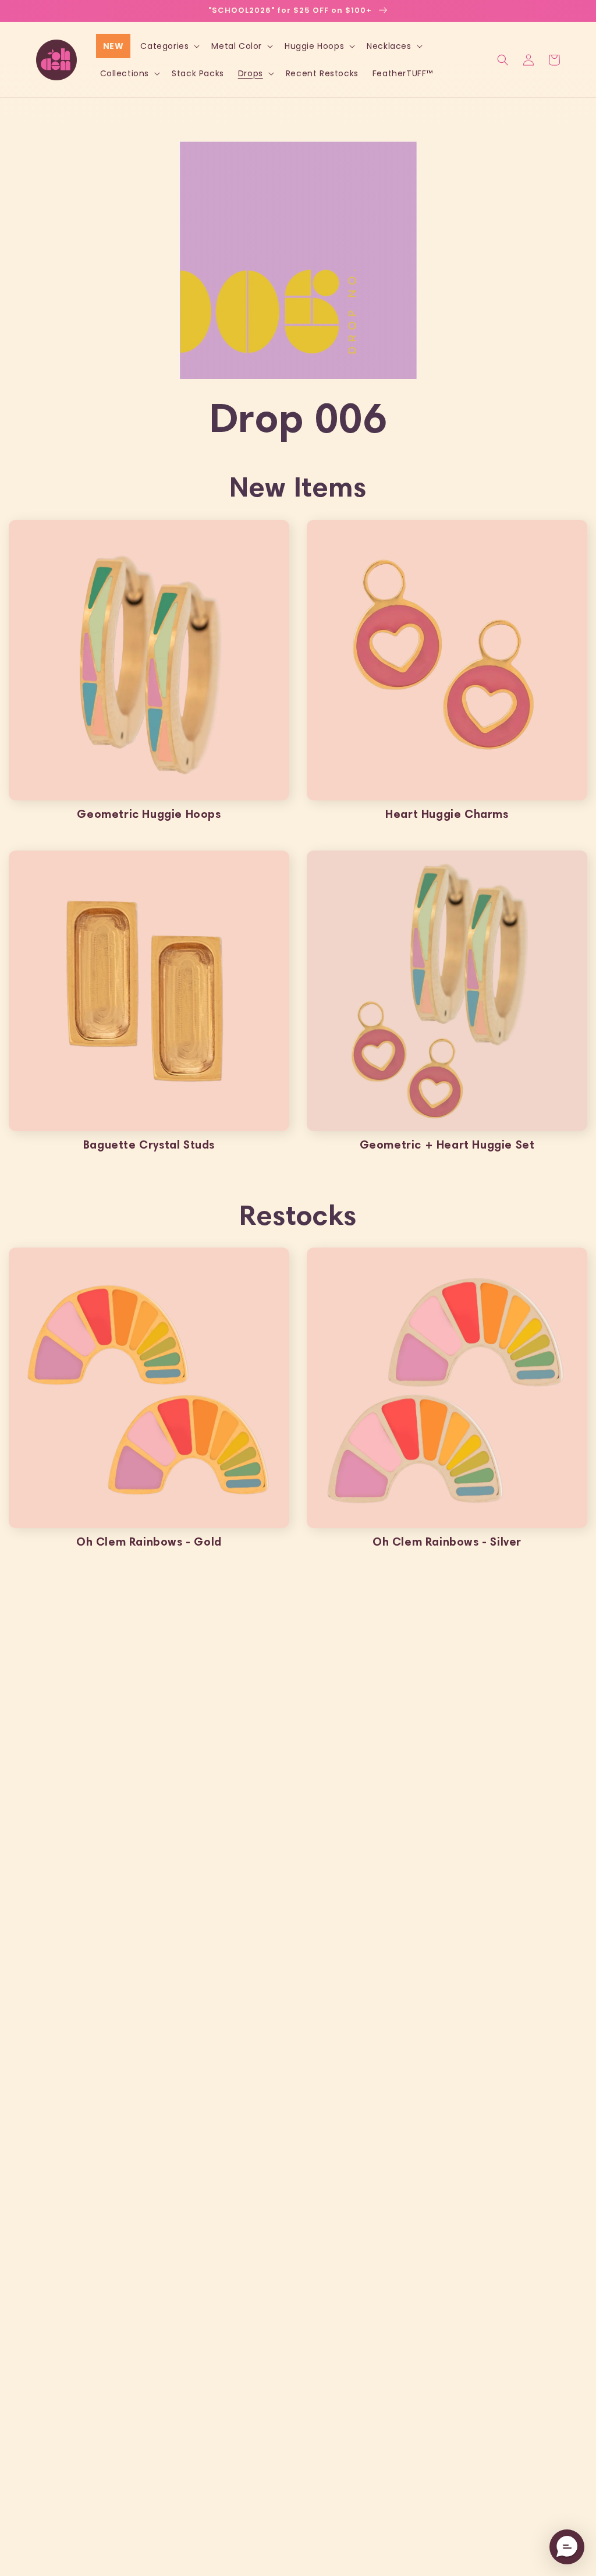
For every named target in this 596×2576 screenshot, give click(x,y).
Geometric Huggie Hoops (149, 814)
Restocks (298, 1215)
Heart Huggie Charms (447, 814)
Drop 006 (298, 417)
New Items (298, 486)
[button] (169, 46)
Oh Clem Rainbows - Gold (149, 1542)
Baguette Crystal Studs (149, 1145)
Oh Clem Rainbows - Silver (447, 1542)
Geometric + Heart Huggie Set (447, 1145)
